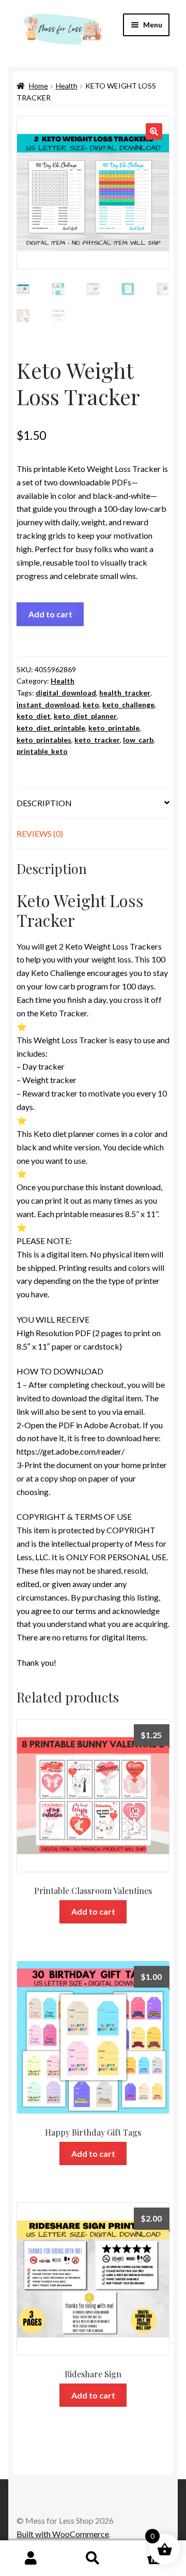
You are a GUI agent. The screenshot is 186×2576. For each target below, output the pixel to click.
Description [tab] (44, 803)
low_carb (138, 740)
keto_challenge (128, 705)
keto (91, 705)
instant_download (48, 705)
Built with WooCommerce (63, 2534)
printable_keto (42, 751)
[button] (154, 131)
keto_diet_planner (85, 716)
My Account (31, 2558)
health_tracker (125, 693)
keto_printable (114, 728)
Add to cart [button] (93, 1911)
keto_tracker (97, 740)
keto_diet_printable (51, 728)
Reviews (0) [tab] (40, 833)
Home (38, 86)
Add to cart (50, 614)
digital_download (66, 693)
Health (67, 86)
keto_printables (44, 740)
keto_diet (34, 716)
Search (93, 2558)
